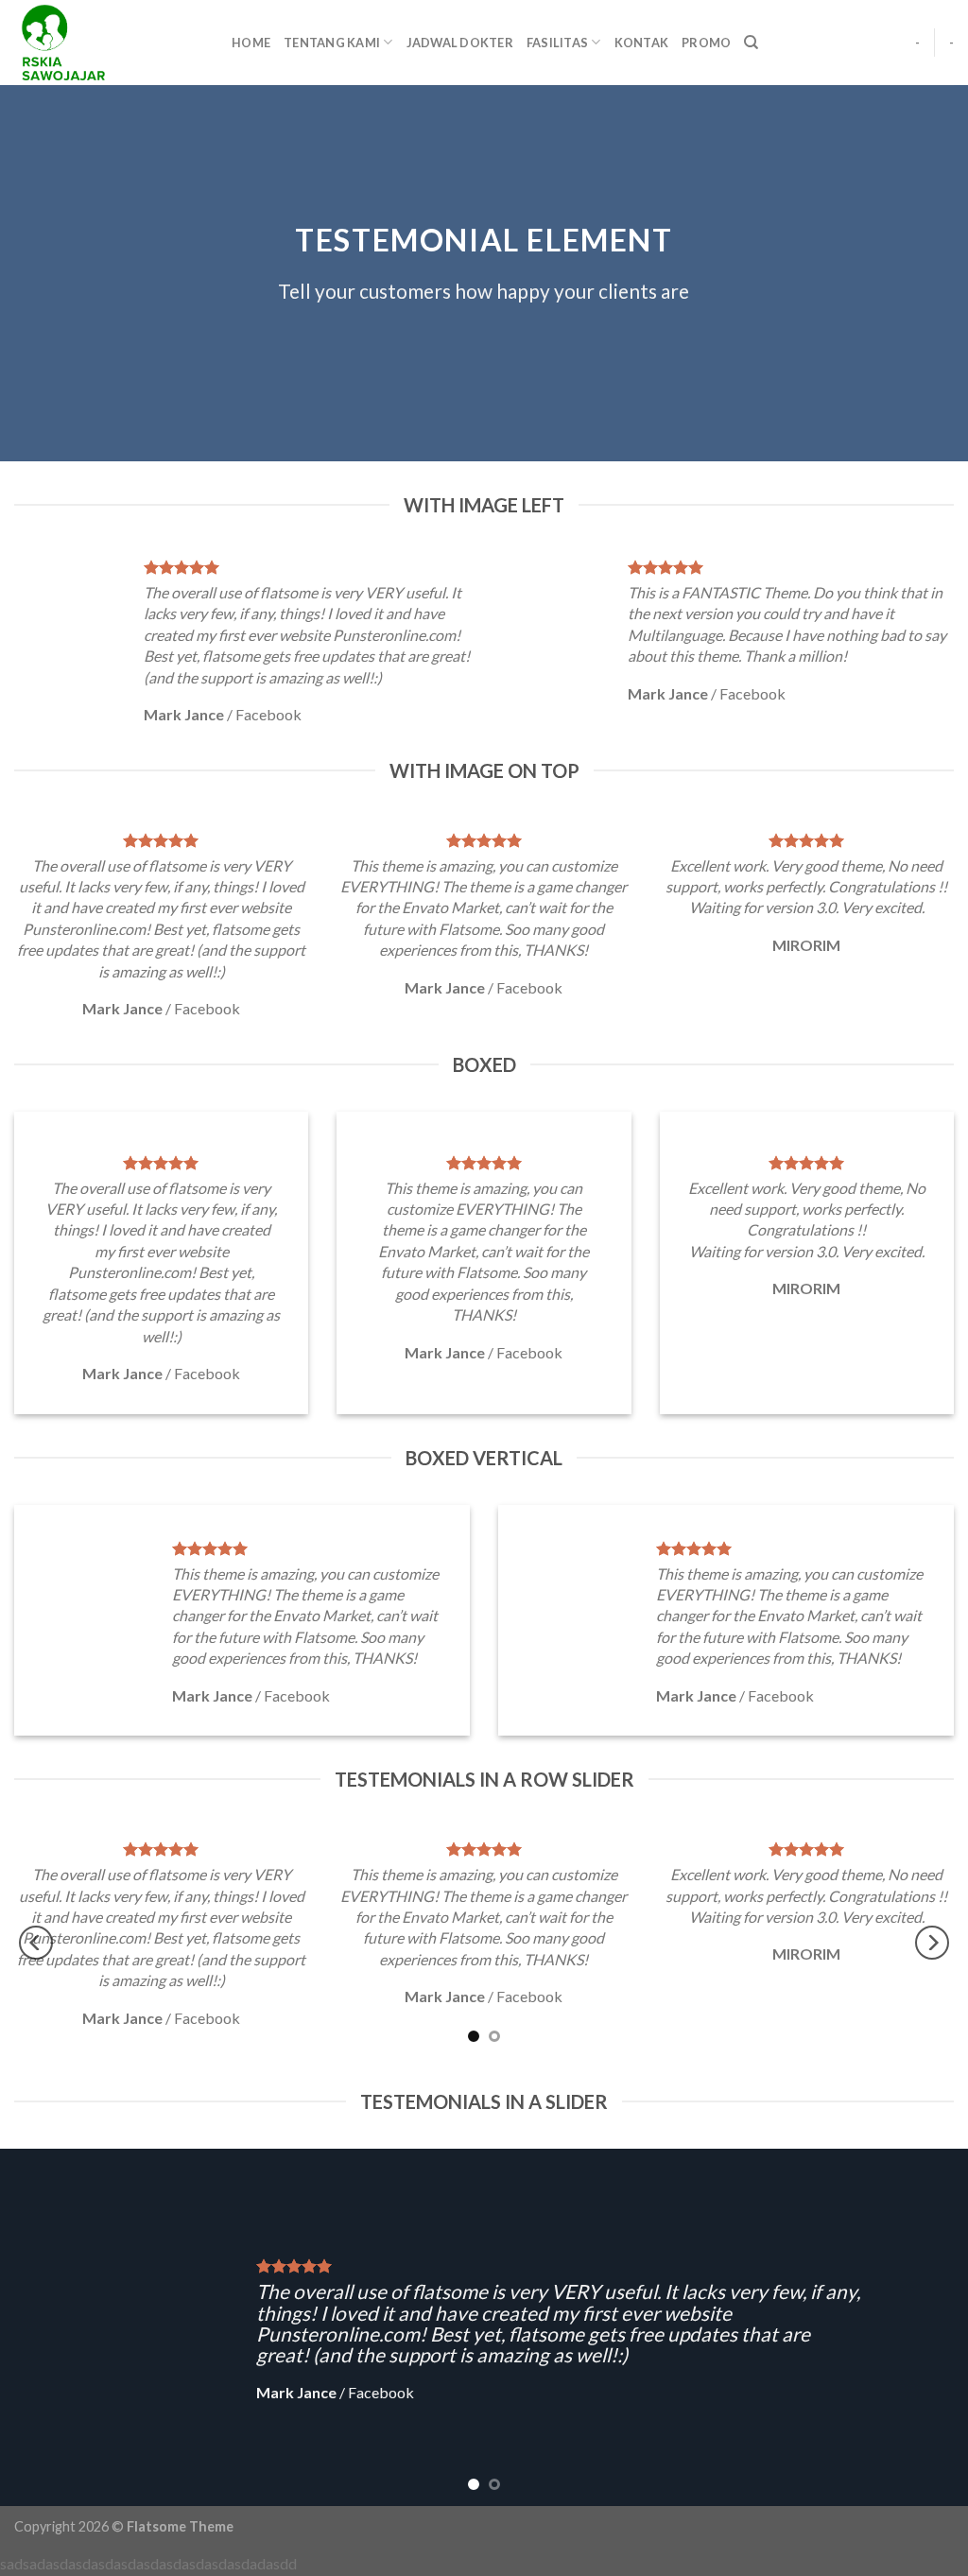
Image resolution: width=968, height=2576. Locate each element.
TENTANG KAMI (332, 43)
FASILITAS (557, 43)
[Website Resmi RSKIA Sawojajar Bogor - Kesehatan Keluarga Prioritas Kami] (109, 43)
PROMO (706, 43)
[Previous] (36, 1942)
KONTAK (642, 43)
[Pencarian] (751, 43)
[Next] (932, 1942)
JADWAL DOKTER (460, 43)
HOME (251, 43)
